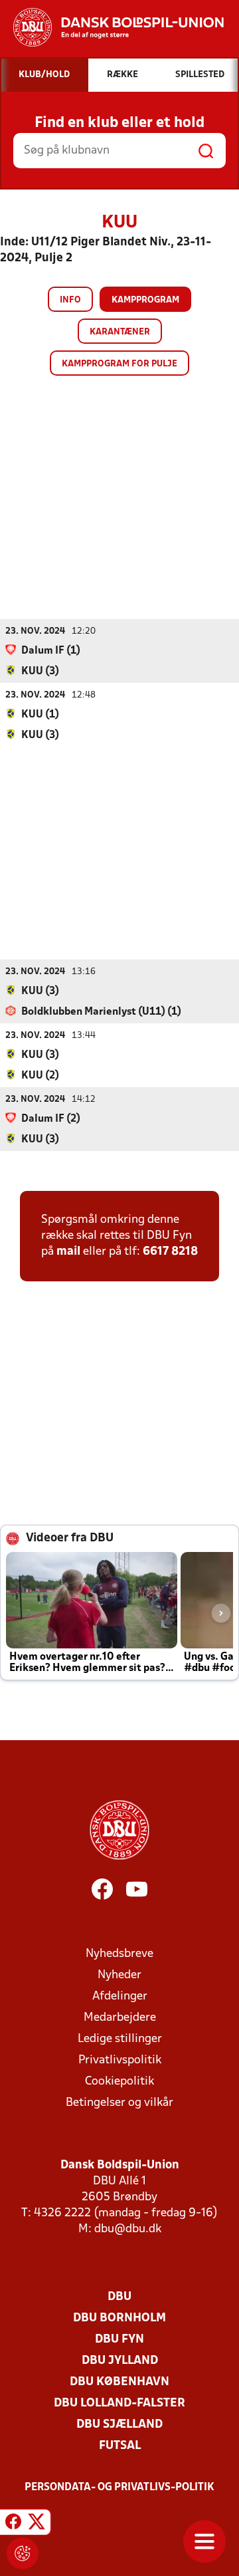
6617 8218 (170, 1252)
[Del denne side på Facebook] (13, 2524)
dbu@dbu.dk (128, 2229)
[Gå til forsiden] (112, 27)
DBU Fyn (119, 2340)
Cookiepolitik (119, 2082)
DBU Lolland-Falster (119, 2403)
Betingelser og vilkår (119, 2103)
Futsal (120, 2446)
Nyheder (119, 1975)
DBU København (119, 2382)
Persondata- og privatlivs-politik (119, 2488)
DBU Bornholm (119, 2318)
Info (70, 300)
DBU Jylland (120, 2361)
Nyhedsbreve (119, 1954)
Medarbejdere (120, 2018)
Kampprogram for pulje (119, 364)
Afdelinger (120, 1996)
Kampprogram (145, 300)
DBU (119, 2297)
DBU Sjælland (119, 2425)
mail (68, 1252)
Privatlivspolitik (120, 2060)
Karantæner (120, 332)
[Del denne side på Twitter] (37, 2524)
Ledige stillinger (120, 2039)
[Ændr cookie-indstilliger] (23, 2553)
